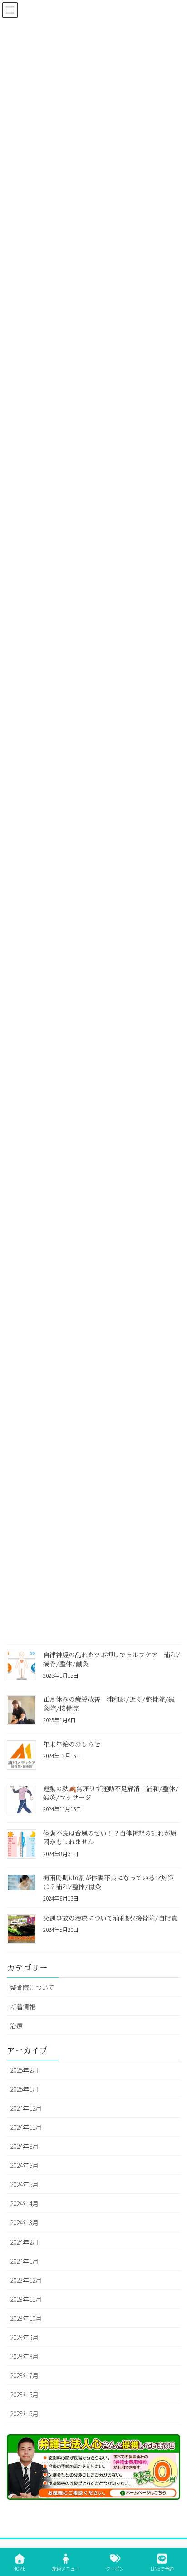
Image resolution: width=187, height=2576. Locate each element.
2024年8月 (24, 2146)
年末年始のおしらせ (72, 1744)
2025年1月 (24, 2089)
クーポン (115, 2568)
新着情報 (23, 2006)
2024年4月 (24, 2203)
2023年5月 (24, 2413)
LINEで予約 (162, 2568)
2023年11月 (26, 2299)
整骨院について (32, 1987)
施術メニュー (66, 2568)
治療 (16, 2025)
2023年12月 (26, 2280)
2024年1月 (24, 2261)
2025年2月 (24, 2070)
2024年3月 (24, 2222)
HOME (19, 2568)
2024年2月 (24, 2242)
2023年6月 (24, 2394)
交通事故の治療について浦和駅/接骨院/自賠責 (110, 1918)
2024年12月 (26, 2108)
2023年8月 (24, 2356)
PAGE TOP (172, 2535)
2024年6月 (24, 2165)
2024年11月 (26, 2127)
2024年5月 (24, 2184)
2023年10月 (26, 2318)
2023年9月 (24, 2337)
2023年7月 (24, 2375)
